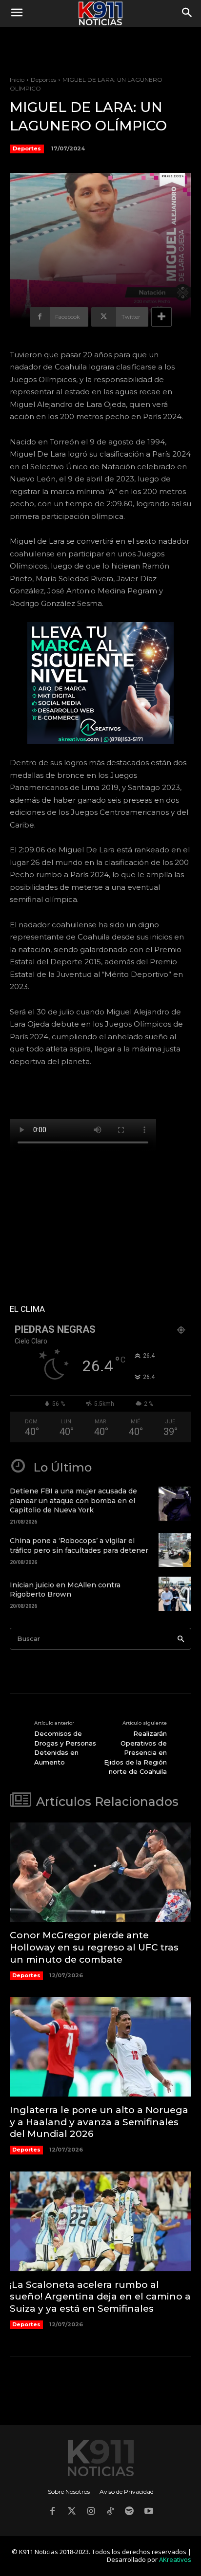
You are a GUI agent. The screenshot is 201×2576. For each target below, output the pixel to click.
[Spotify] (130, 2512)
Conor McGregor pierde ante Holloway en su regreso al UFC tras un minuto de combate (94, 1947)
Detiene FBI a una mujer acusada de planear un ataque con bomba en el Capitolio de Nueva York (73, 1500)
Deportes (43, 80)
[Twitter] (72, 2512)
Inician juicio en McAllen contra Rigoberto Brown (65, 1590)
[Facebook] (52, 2512)
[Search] (181, 1639)
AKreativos (175, 2559)
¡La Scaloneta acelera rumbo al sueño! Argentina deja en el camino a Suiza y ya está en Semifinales (100, 2297)
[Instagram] (91, 2512)
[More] (161, 317)
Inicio (17, 80)
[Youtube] (149, 2512)
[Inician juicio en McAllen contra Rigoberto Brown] (175, 1594)
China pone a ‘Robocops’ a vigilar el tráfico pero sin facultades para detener (79, 1546)
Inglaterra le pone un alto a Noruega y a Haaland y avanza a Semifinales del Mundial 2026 (99, 2122)
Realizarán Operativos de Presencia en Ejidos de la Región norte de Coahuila (135, 1752)
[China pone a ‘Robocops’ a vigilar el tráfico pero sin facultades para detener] (175, 1550)
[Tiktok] (110, 2512)
